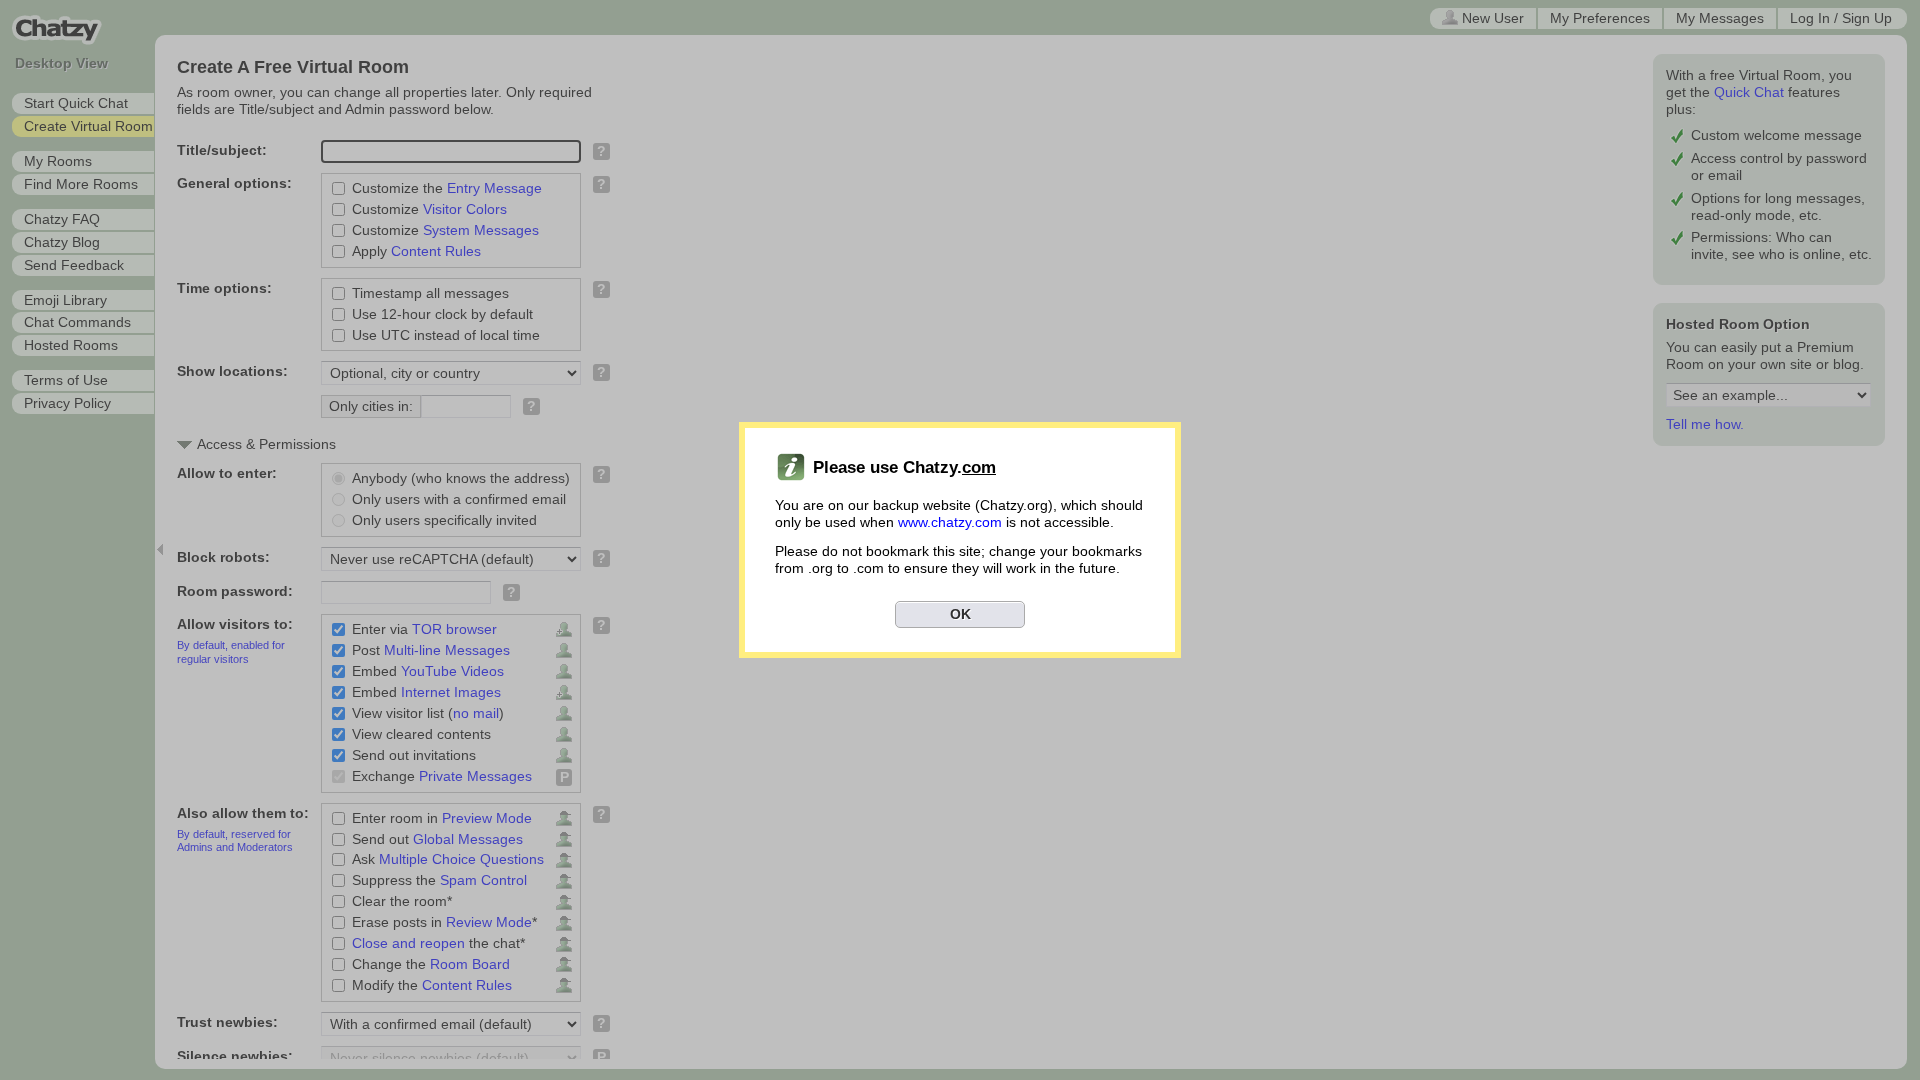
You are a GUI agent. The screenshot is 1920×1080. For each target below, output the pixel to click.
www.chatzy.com (950, 522)
